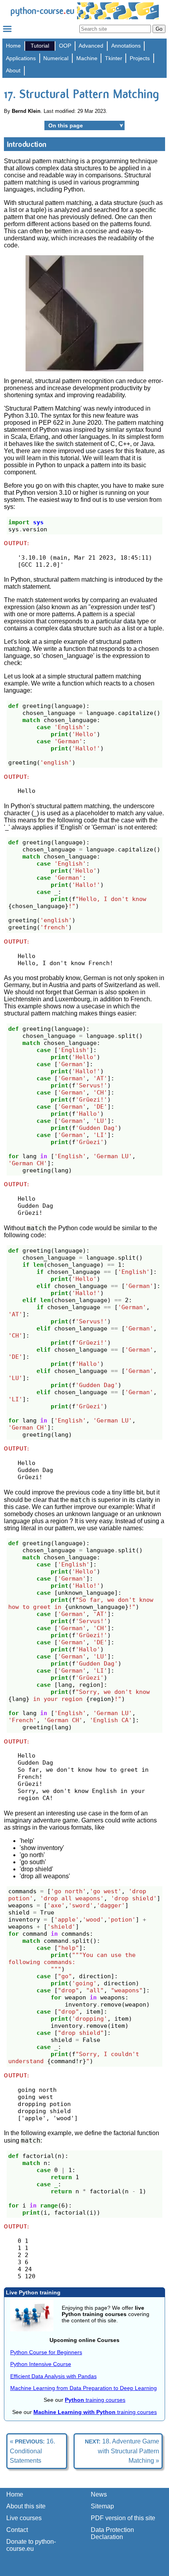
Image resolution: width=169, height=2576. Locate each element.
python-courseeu (42, 11)
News (99, 2494)
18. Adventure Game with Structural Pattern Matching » (122, 2451)
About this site (26, 2506)
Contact (17, 2530)
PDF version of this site (123, 2518)
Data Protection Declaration (112, 2533)
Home (13, 46)
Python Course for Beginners (46, 2352)
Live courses (24, 2518)
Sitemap (102, 2506)
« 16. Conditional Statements (32, 2451)
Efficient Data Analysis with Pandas (53, 2376)
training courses (95, 2400)
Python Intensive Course (41, 2364)
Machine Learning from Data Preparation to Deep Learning (84, 2388)
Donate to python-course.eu (31, 2545)
